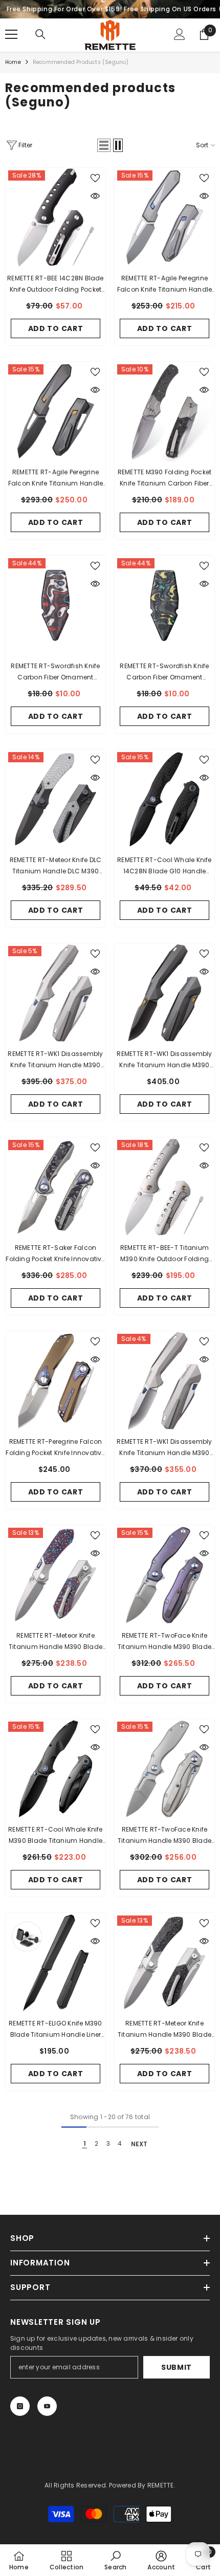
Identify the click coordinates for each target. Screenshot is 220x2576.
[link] (115, 2560)
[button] (104, 145)
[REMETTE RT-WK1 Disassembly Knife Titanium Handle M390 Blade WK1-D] (164, 1381)
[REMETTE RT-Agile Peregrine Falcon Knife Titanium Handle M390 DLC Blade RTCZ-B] (56, 412)
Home (13, 62)
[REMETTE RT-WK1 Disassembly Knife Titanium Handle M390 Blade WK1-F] (164, 993)
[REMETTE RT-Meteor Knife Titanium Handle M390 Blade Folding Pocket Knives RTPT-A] (56, 1575)
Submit (177, 2367)
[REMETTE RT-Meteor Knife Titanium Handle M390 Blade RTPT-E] (164, 1963)
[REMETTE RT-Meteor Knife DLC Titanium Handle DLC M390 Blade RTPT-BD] (56, 799)
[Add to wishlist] (95, 178)
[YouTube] (47, 2406)
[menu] (11, 34)
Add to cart (56, 328)
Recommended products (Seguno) (81, 62)
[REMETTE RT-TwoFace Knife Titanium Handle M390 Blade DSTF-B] (164, 1575)
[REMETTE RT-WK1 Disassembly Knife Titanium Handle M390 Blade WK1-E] (56, 993)
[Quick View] (95, 196)
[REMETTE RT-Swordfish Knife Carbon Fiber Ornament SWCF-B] (164, 606)
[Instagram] (20, 2406)
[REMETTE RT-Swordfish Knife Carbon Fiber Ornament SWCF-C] (56, 606)
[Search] (40, 34)
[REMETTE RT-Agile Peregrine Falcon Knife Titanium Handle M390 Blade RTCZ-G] (164, 218)
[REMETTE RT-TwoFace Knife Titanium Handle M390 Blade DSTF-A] (164, 1769)
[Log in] (180, 34)
